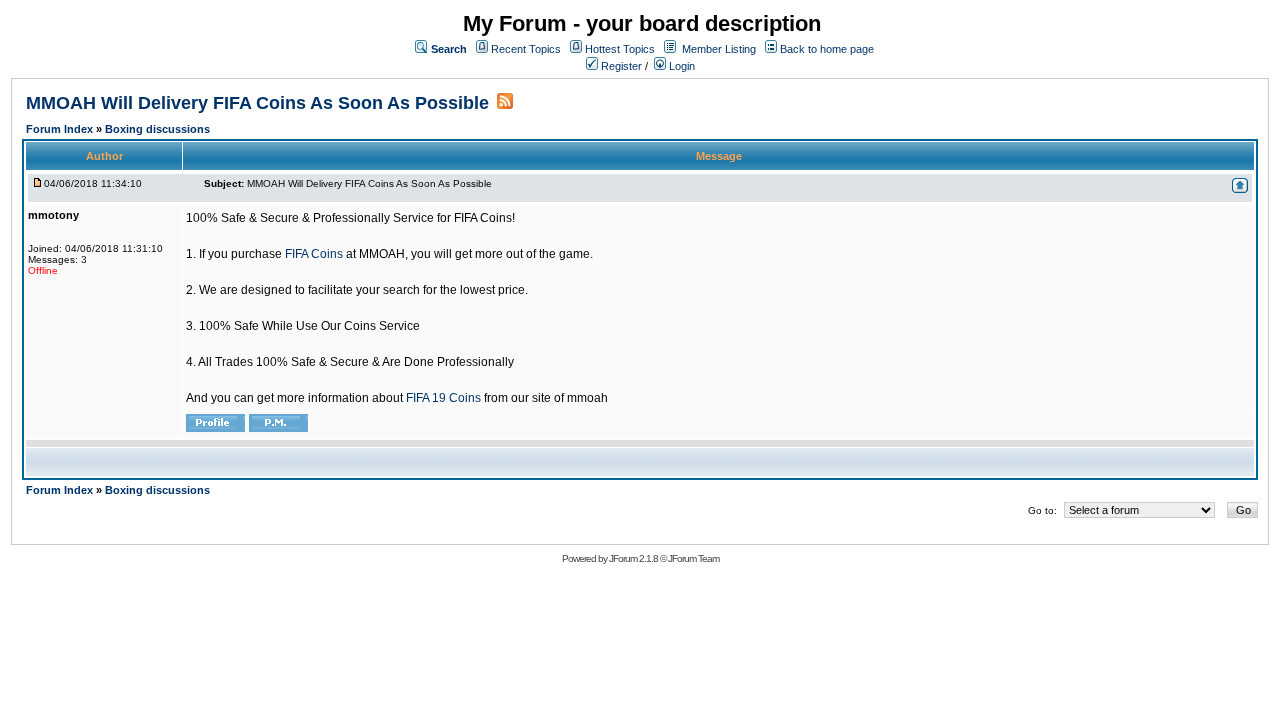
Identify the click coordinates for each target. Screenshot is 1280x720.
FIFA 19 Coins (443, 398)
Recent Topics (526, 49)
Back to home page (827, 49)
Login (680, 66)
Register (620, 66)
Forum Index (61, 129)
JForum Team (693, 558)
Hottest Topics (620, 49)
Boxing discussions (157, 129)
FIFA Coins (314, 254)
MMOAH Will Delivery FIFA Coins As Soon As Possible (257, 103)
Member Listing (719, 49)
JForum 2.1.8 (633, 558)
